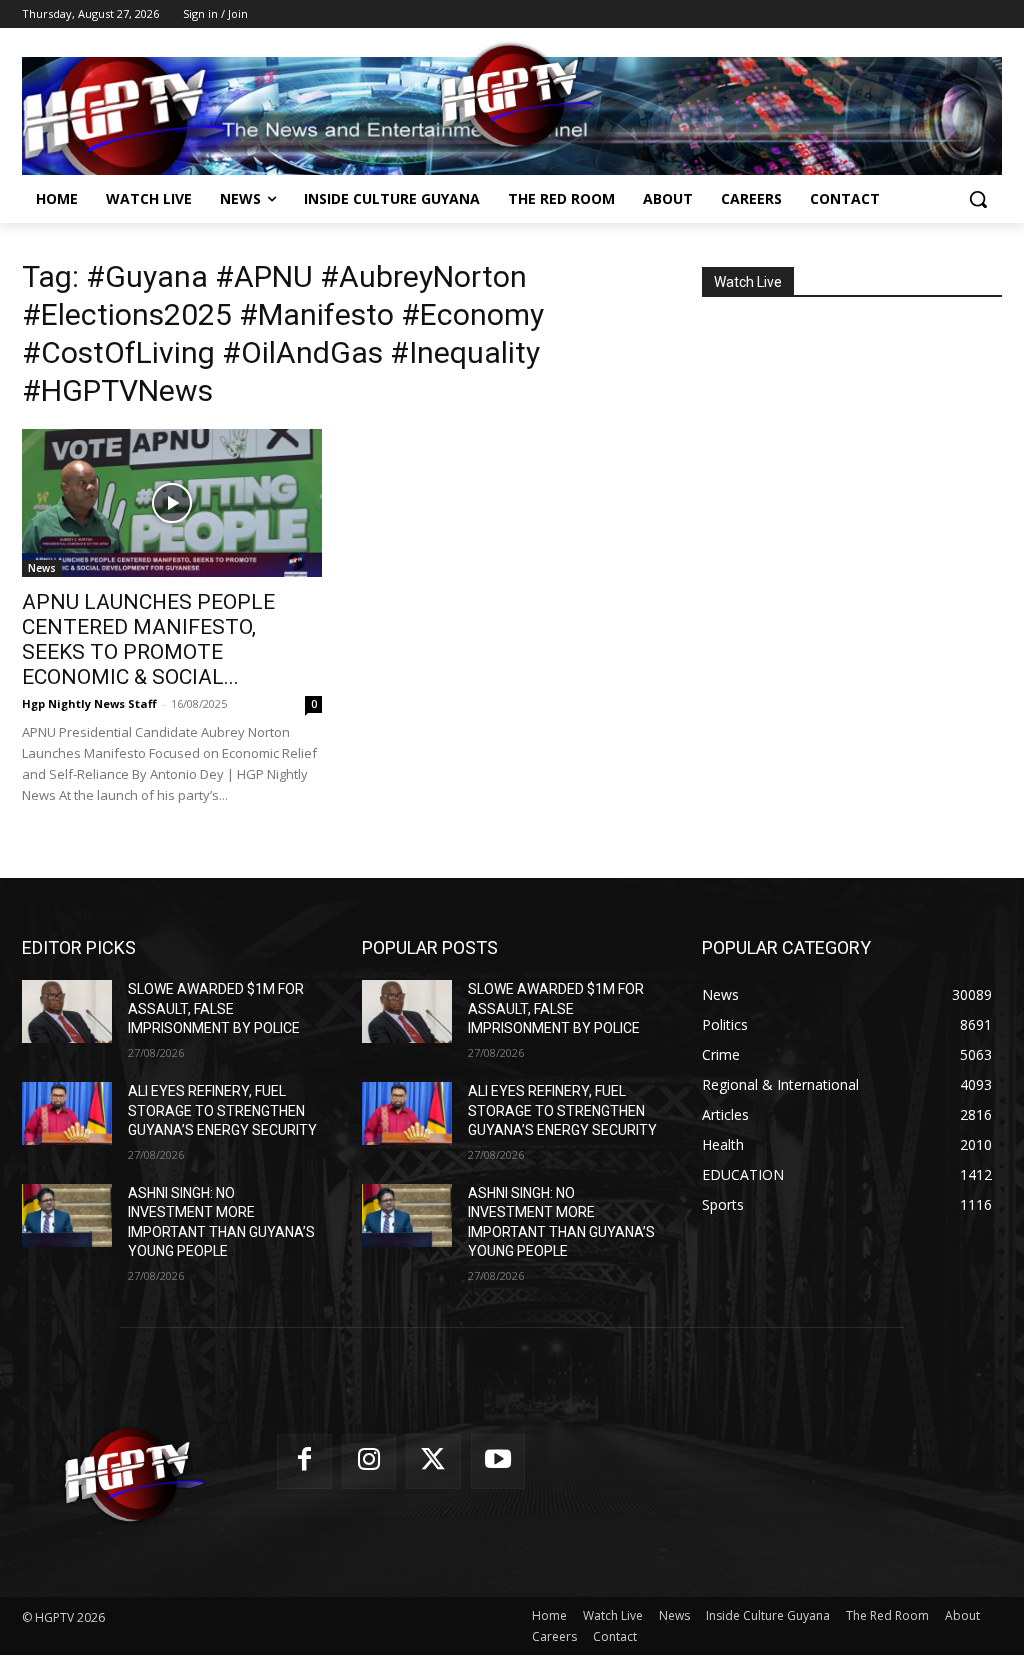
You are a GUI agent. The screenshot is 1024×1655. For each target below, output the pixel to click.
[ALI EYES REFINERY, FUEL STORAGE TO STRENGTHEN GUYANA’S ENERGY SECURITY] (67, 1113)
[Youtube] (498, 1461)
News (42, 568)
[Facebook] (304, 1461)
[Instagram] (369, 1461)
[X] (433, 1461)
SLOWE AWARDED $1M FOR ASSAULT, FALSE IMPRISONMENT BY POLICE (216, 1008)
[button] (978, 199)
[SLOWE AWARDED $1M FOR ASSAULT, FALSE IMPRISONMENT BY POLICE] (67, 1011)
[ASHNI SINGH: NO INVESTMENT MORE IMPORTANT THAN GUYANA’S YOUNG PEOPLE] (67, 1215)
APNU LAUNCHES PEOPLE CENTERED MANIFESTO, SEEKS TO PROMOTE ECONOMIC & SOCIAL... (148, 639)
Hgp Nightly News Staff (89, 703)
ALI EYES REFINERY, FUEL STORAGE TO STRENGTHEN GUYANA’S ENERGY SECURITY (222, 1110)
